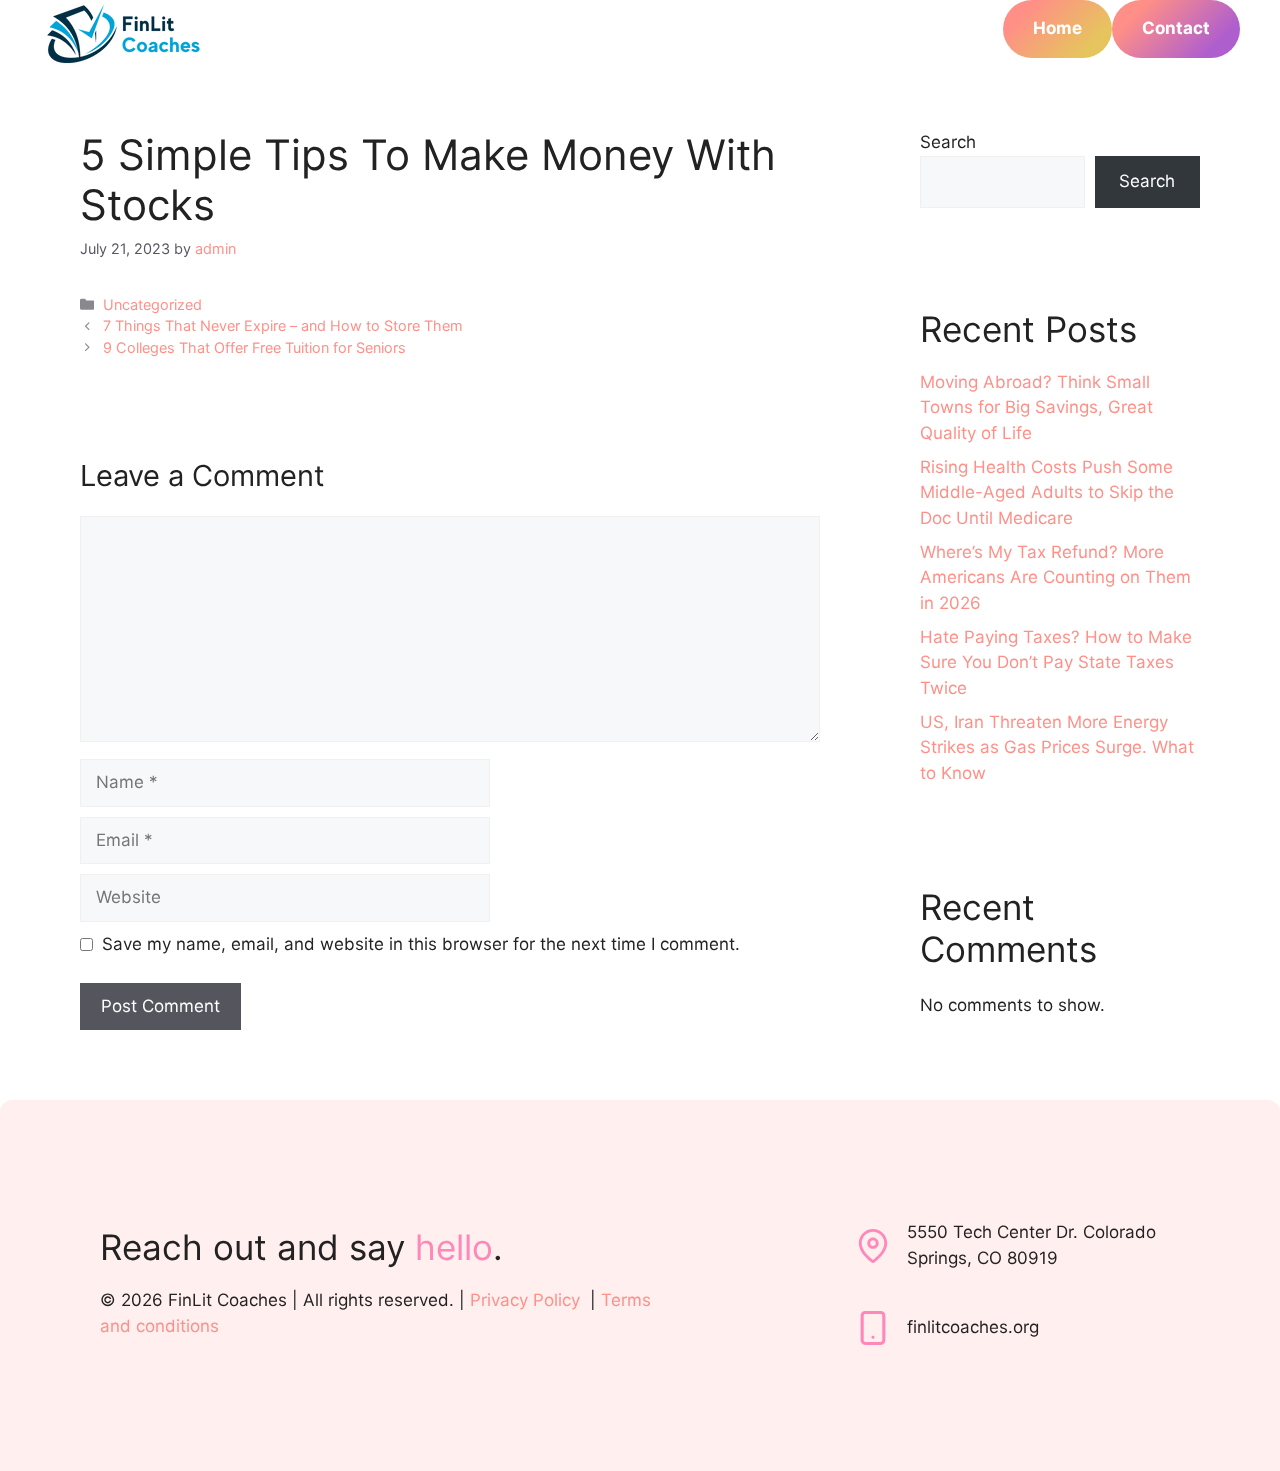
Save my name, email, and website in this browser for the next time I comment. (421, 944)
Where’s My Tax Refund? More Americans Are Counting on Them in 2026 (1055, 577)
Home (1057, 28)
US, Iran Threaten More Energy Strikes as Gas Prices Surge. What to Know (1057, 747)
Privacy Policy (525, 1300)
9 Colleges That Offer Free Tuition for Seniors (254, 347)
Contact (1176, 28)
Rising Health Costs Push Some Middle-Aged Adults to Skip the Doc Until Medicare (1047, 492)
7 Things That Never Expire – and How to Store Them (283, 325)
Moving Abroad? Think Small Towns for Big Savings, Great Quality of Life (1036, 407)
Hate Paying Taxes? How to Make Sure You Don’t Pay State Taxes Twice (1056, 662)
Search (948, 142)
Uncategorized (152, 304)
